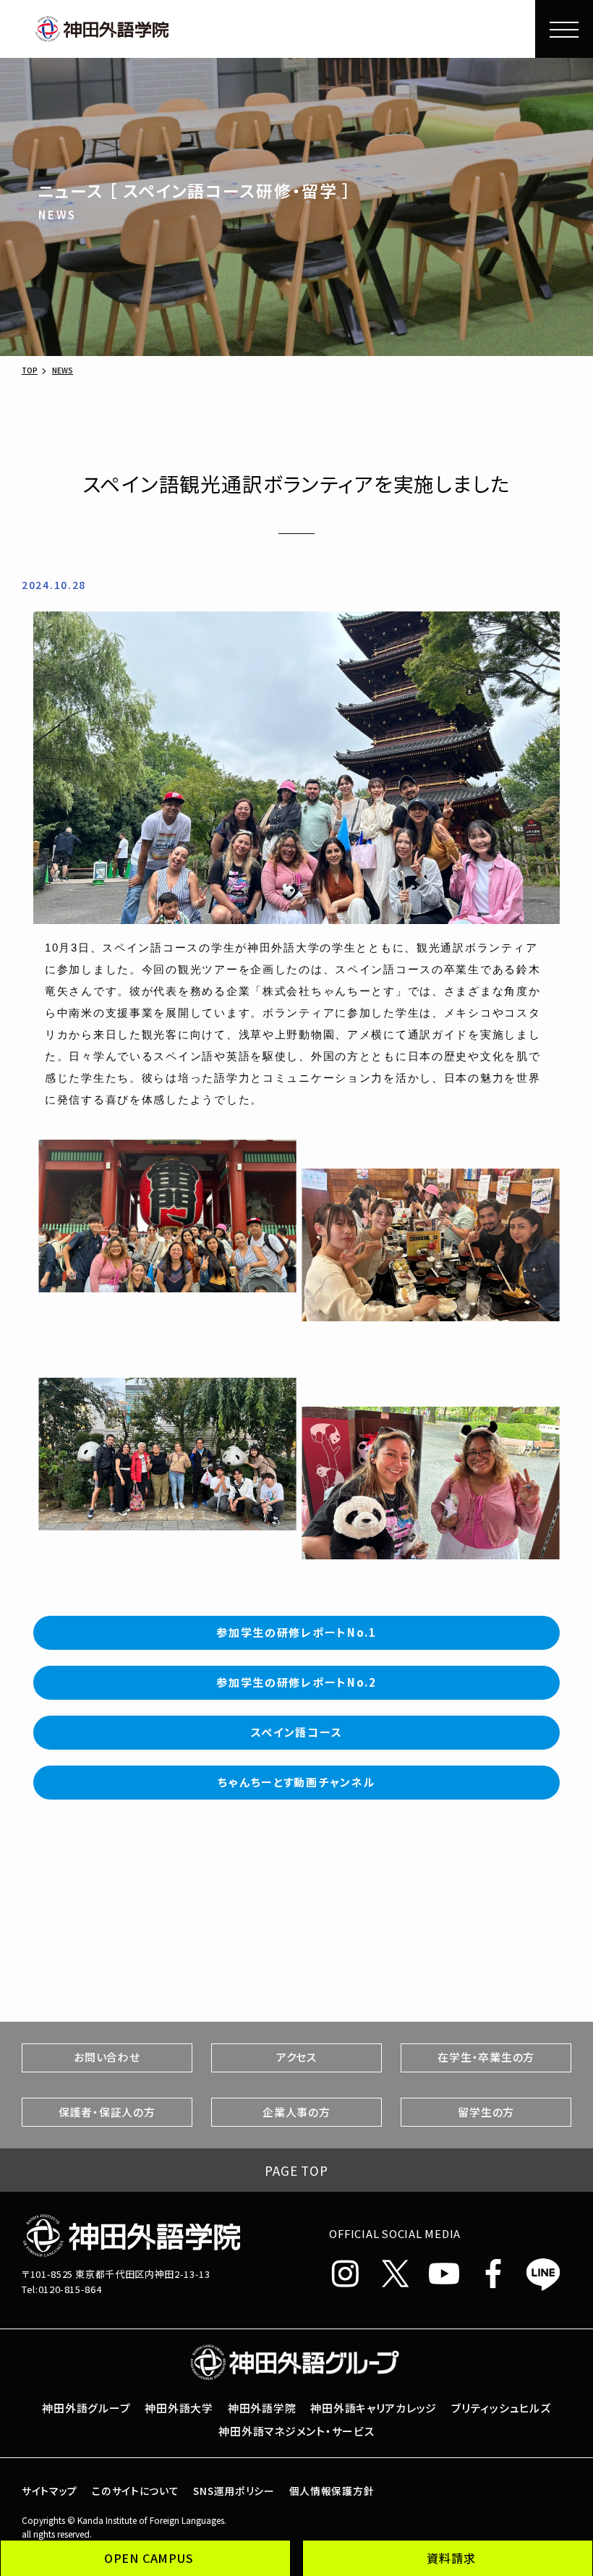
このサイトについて (135, 2491)
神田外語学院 (262, 2408)
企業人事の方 (296, 2112)
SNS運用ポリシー (234, 2491)
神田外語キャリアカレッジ (374, 2408)
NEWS (63, 370)
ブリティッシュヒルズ (501, 2408)
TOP (30, 370)
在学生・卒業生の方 (486, 2057)
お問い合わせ (107, 2057)
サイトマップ (50, 2491)
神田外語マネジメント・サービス (296, 2431)
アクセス (296, 2057)
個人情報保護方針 (332, 2491)
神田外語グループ (86, 2408)
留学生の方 (486, 2112)
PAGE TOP (296, 2170)
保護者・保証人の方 (107, 2112)
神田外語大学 (179, 2408)
